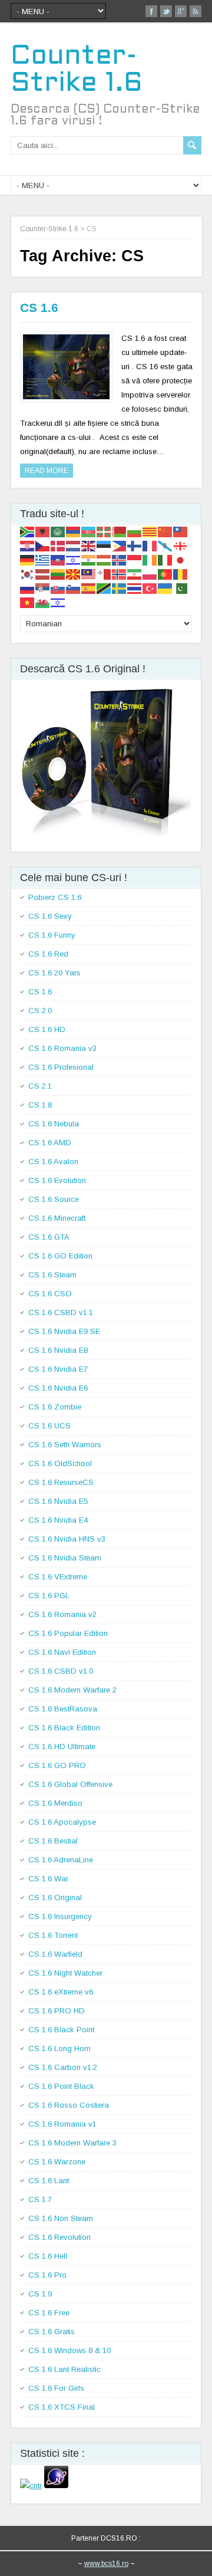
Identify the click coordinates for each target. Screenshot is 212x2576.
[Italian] (165, 559)
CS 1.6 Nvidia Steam (65, 1558)
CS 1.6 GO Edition (60, 1256)
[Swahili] (104, 588)
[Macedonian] (74, 574)
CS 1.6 (39, 308)
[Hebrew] (74, 559)
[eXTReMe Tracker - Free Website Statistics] (56, 2485)
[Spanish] (89, 588)
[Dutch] (74, 545)
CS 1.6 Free (49, 2313)
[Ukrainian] (165, 588)
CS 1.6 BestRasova (63, 1709)
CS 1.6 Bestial (53, 1841)
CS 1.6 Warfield (55, 1954)
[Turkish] (150, 588)
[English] (89, 545)
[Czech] (43, 545)
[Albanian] (43, 531)
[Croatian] (28, 545)
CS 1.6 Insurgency (60, 1916)
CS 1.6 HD (47, 1029)
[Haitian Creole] (58, 559)
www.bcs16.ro (106, 2564)
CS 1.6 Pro (47, 2275)
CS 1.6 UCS (49, 1426)
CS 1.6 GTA (49, 1237)
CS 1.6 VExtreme (58, 1577)
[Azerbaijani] (89, 531)
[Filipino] (120, 545)
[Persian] (135, 574)
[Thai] (135, 588)
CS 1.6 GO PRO (57, 1765)
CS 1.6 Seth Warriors (65, 1445)
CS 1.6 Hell (48, 2256)
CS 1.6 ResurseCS (61, 1482)
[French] (150, 545)
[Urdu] (181, 588)
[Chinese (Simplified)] (165, 531)
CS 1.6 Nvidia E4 (58, 1520)
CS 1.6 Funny (52, 935)
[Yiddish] (58, 602)
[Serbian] (43, 588)
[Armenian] (74, 531)
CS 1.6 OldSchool (60, 1463)
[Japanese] (181, 559)
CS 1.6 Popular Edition (68, 1633)
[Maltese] (104, 574)
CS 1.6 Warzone (57, 2162)
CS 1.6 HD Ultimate (62, 1747)
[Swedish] (120, 588)
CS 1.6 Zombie (55, 1407)
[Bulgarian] (135, 531)
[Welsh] (43, 602)
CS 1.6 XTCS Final (62, 2407)
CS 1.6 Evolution (57, 1180)
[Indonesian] (135, 559)
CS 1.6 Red (48, 954)
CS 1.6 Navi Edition (62, 1652)
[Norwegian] (120, 574)
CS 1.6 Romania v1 (62, 2124)
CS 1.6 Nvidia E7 (58, 1369)
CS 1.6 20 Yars (54, 973)
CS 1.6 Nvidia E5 (58, 1501)
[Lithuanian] (58, 574)
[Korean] (28, 574)
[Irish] (150, 559)
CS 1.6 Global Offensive (70, 1784)
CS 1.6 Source (54, 1199)
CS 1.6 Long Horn (59, 2048)
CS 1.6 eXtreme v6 (61, 1992)
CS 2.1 (40, 1086)
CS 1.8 (40, 1105)
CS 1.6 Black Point (61, 2030)
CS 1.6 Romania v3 (62, 1048)
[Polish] (150, 574)
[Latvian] (43, 574)
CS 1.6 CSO (50, 1294)
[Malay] (89, 574)
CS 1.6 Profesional (61, 1067)
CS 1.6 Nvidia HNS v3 (67, 1539)
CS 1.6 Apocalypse (62, 1822)
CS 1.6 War (48, 1879)
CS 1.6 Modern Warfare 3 (72, 2143)
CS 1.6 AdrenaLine (61, 1860)
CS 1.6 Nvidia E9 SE (64, 1331)
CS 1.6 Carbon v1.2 (63, 2067)
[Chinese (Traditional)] (181, 531)
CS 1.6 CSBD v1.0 (61, 1671)
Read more (47, 471)
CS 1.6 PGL (49, 1596)
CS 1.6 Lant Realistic (64, 2369)
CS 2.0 (40, 1011)
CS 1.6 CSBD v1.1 (61, 1312)
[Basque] (104, 531)
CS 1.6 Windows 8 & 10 (69, 2350)
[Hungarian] (104, 559)
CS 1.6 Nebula (54, 1124)
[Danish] (58, 545)
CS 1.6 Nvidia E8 (58, 1350)
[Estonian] (104, 545)
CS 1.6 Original (55, 1897)
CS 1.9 (40, 2294)
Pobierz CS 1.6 (55, 897)
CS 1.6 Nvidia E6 (58, 1388)
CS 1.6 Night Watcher (65, 1973)
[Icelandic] (120, 559)
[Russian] (28, 588)
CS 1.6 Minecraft (57, 1218)
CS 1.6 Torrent (53, 1935)
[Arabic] (58, 531)
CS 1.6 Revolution (59, 2237)
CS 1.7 (40, 2199)
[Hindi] (89, 559)
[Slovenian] (74, 588)
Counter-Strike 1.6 (49, 229)
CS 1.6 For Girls (56, 2388)
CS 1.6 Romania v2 (62, 1614)
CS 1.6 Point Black (61, 2086)
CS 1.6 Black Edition (64, 1728)
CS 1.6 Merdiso (55, 1803)
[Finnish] (135, 545)
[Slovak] (58, 588)
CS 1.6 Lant (49, 2181)
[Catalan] (150, 531)
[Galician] (165, 545)
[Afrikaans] (28, 531)
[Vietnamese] (28, 602)
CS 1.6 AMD (50, 1143)
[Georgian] (181, 545)
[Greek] (43, 559)
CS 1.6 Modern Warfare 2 (72, 1690)
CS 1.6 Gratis (52, 2332)
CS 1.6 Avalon (53, 1161)
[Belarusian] (120, 531)
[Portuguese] (165, 574)
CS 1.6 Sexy (50, 916)
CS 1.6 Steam (52, 1275)
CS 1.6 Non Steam (61, 2218)
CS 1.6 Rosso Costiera (69, 2105)
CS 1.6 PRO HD (57, 2011)
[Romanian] (181, 574)
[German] (28, 559)
